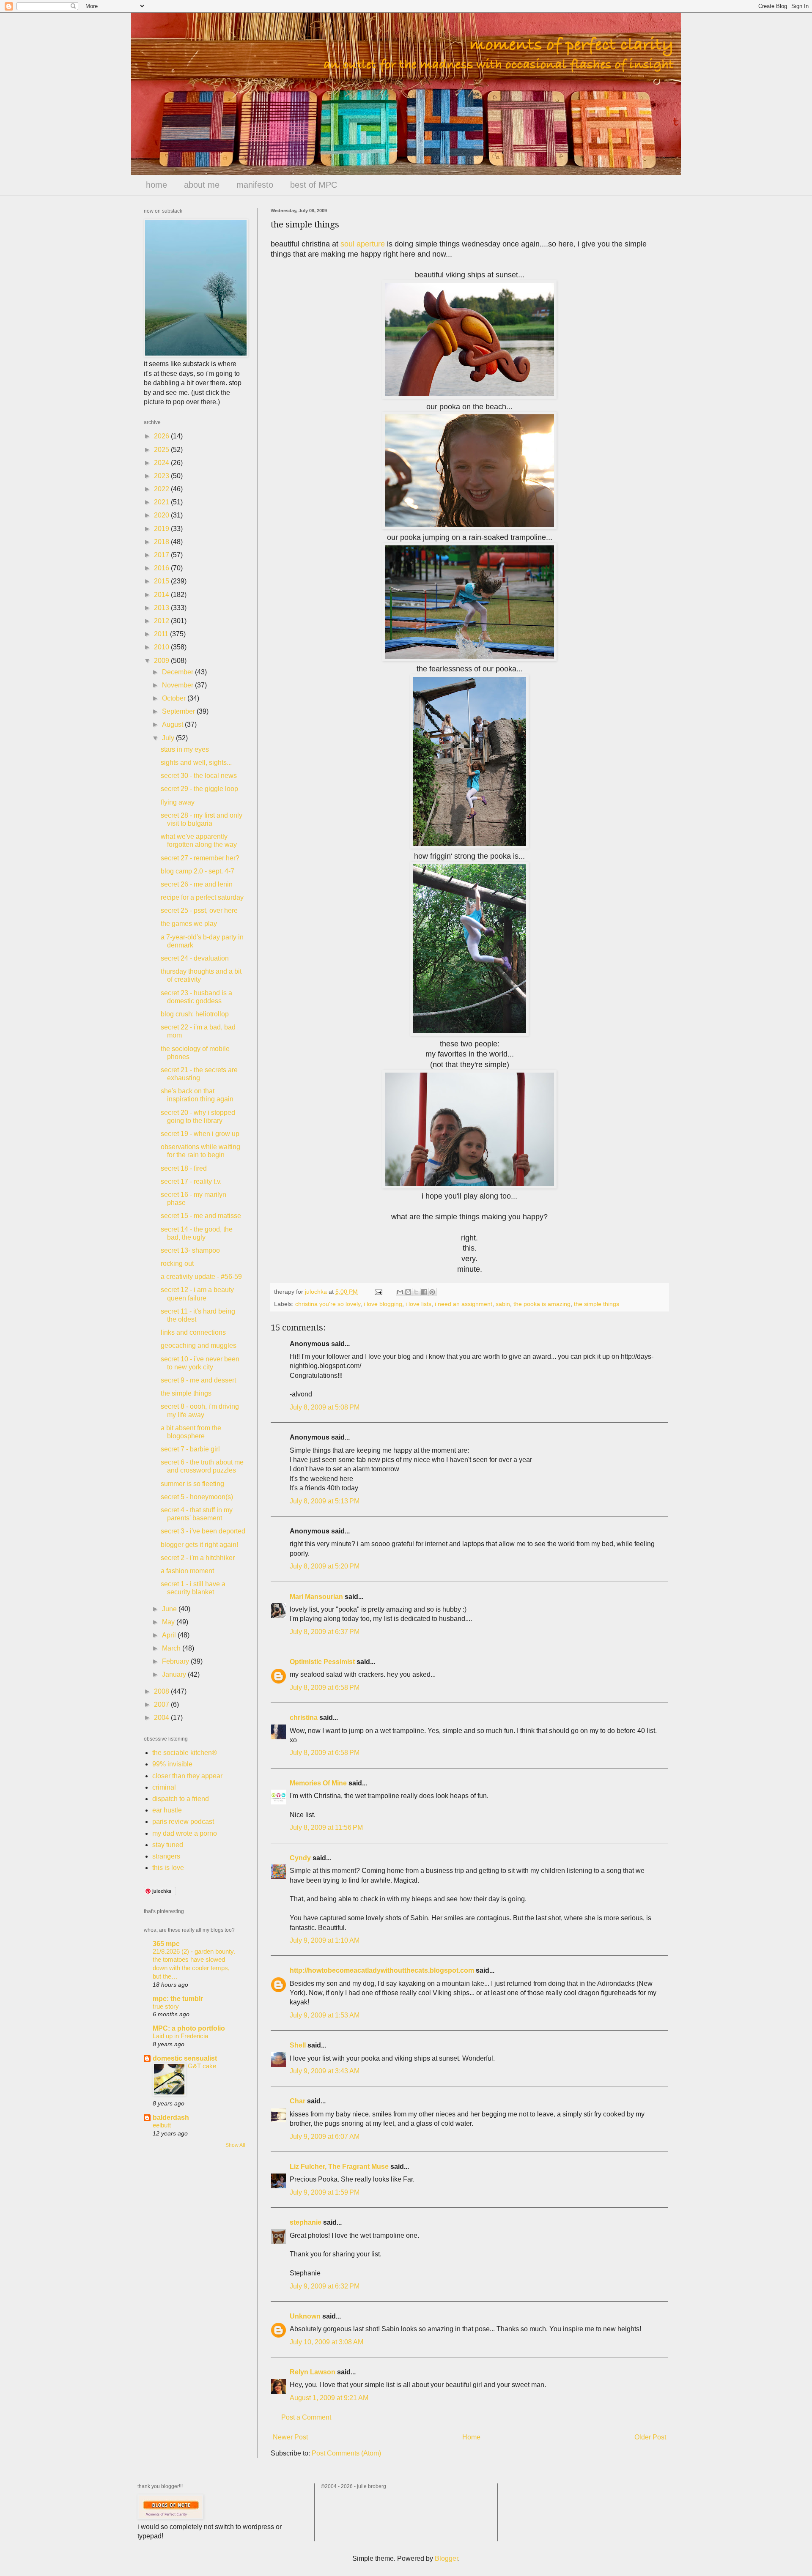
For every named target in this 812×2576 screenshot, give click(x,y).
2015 (162, 581)
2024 (162, 463)
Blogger (446, 2558)
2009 (162, 661)
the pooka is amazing (542, 1304)
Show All (235, 2145)
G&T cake (202, 2066)
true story (166, 2006)
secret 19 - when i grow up (200, 1134)
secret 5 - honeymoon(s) (197, 1497)
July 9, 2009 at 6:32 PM (325, 2286)
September (179, 711)
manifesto (255, 185)
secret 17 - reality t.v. (191, 1181)
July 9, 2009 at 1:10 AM (325, 1940)
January (175, 1674)
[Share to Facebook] (424, 1292)
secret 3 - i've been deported (203, 1531)
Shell (298, 2045)
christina (304, 1718)
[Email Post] (378, 1292)
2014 (162, 595)
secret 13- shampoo (190, 1250)
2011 (162, 634)
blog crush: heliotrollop (195, 1014)
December (178, 672)
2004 (162, 1718)
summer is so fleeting (192, 1484)
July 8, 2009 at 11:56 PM (326, 1827)
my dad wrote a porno (185, 1833)
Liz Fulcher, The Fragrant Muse (339, 2167)
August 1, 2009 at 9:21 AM (329, 2398)
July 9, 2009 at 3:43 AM (325, 2071)
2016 (162, 568)
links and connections (193, 1332)
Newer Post (290, 2437)
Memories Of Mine (318, 1783)
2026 (162, 436)
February (176, 1661)
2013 (162, 608)
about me (202, 185)
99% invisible (172, 1764)
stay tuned (168, 1845)
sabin (503, 1304)
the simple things (597, 1304)
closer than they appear (187, 1776)
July (169, 738)
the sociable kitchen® (185, 1753)
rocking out (177, 1263)
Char (298, 2101)
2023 (162, 476)
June (170, 1609)
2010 (162, 647)
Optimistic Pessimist (322, 1662)
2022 (162, 489)
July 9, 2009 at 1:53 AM (325, 2015)
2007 (162, 1704)
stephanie (306, 2222)
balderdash (171, 2117)
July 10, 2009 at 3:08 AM (326, 2342)
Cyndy (300, 1858)
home (156, 185)
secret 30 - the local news (199, 776)
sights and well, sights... (196, 762)
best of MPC (314, 185)
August (173, 724)
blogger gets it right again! (199, 1545)
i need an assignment (464, 1304)
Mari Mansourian (316, 1597)
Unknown (305, 2316)
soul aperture (363, 244)
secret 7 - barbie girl (190, 1449)
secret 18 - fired (184, 1168)
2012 (162, 621)
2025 (162, 450)
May (169, 1622)
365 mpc (166, 1944)
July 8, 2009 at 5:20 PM (325, 1566)
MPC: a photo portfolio (189, 2028)
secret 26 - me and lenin (197, 884)
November (178, 685)
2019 (162, 529)
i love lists (418, 1304)
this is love (168, 1868)
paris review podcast (183, 1822)
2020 (162, 515)
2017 (162, 555)
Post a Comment (306, 2417)
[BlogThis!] (408, 1292)
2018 (162, 542)
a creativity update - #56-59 (201, 1277)
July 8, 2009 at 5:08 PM (325, 1407)
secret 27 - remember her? (200, 858)
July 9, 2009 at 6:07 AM (325, 2137)
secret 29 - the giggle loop (199, 789)
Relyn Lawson (313, 2372)
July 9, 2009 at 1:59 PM (325, 2192)
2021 (162, 502)
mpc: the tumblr (178, 1999)
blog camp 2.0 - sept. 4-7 (198, 871)
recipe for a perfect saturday (202, 897)
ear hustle (167, 1810)
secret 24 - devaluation (195, 958)
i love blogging (383, 1304)
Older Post (650, 2437)
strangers (166, 1856)
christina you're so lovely (328, 1304)
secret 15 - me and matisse (201, 1216)
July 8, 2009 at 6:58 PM (325, 1688)
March (172, 1648)
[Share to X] (416, 1292)
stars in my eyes (185, 749)
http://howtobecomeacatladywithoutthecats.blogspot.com (382, 1970)
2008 (162, 1691)
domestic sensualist (185, 2058)
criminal (164, 1787)
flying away (178, 802)
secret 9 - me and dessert (198, 1380)
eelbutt (162, 2125)
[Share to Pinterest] (432, 1292)
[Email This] (400, 1292)
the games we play (189, 924)
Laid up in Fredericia (180, 2036)
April (170, 1635)
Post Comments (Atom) (346, 2453)
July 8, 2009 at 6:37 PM (325, 1632)
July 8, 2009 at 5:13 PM (325, 1501)
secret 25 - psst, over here (199, 910)
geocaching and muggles (199, 1345)
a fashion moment (187, 1571)
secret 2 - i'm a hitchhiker (198, 1558)
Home (471, 2437)
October (175, 698)
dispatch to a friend (181, 1799)
